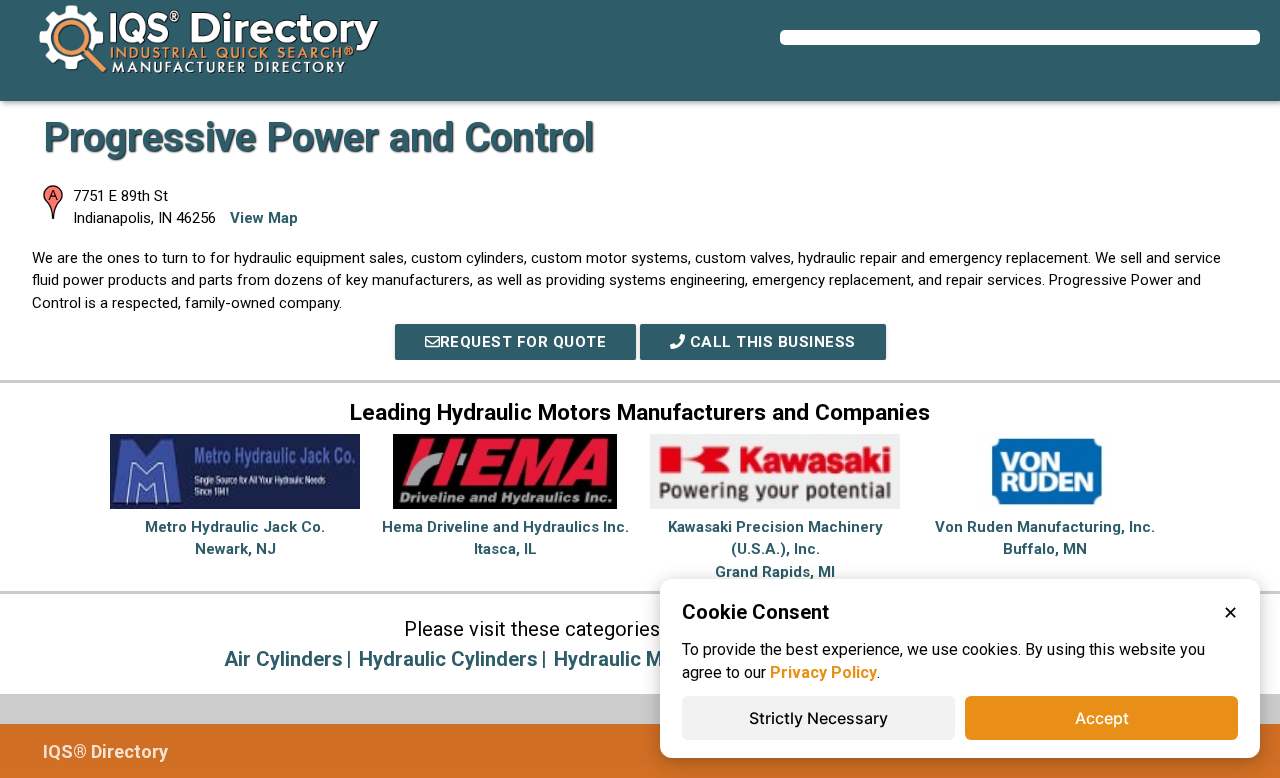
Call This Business (770, 342)
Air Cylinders (283, 659)
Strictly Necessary (818, 718)
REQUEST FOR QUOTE (523, 342)
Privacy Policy (823, 672)
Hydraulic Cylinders (448, 659)
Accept (1102, 718)
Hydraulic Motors (633, 659)
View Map (264, 218)
